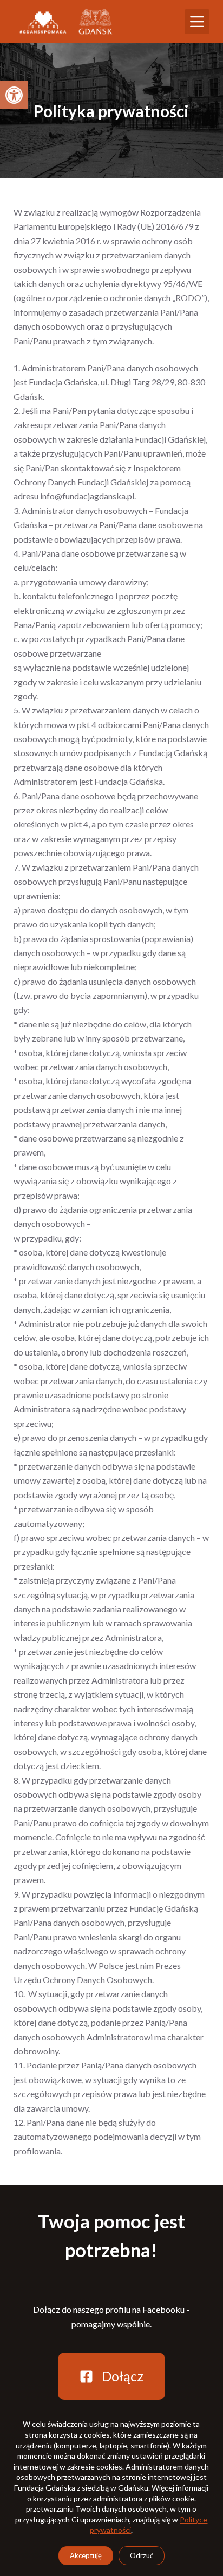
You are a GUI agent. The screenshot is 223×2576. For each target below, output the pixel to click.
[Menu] (197, 22)
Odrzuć (142, 2555)
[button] (14, 95)
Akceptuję (86, 2555)
